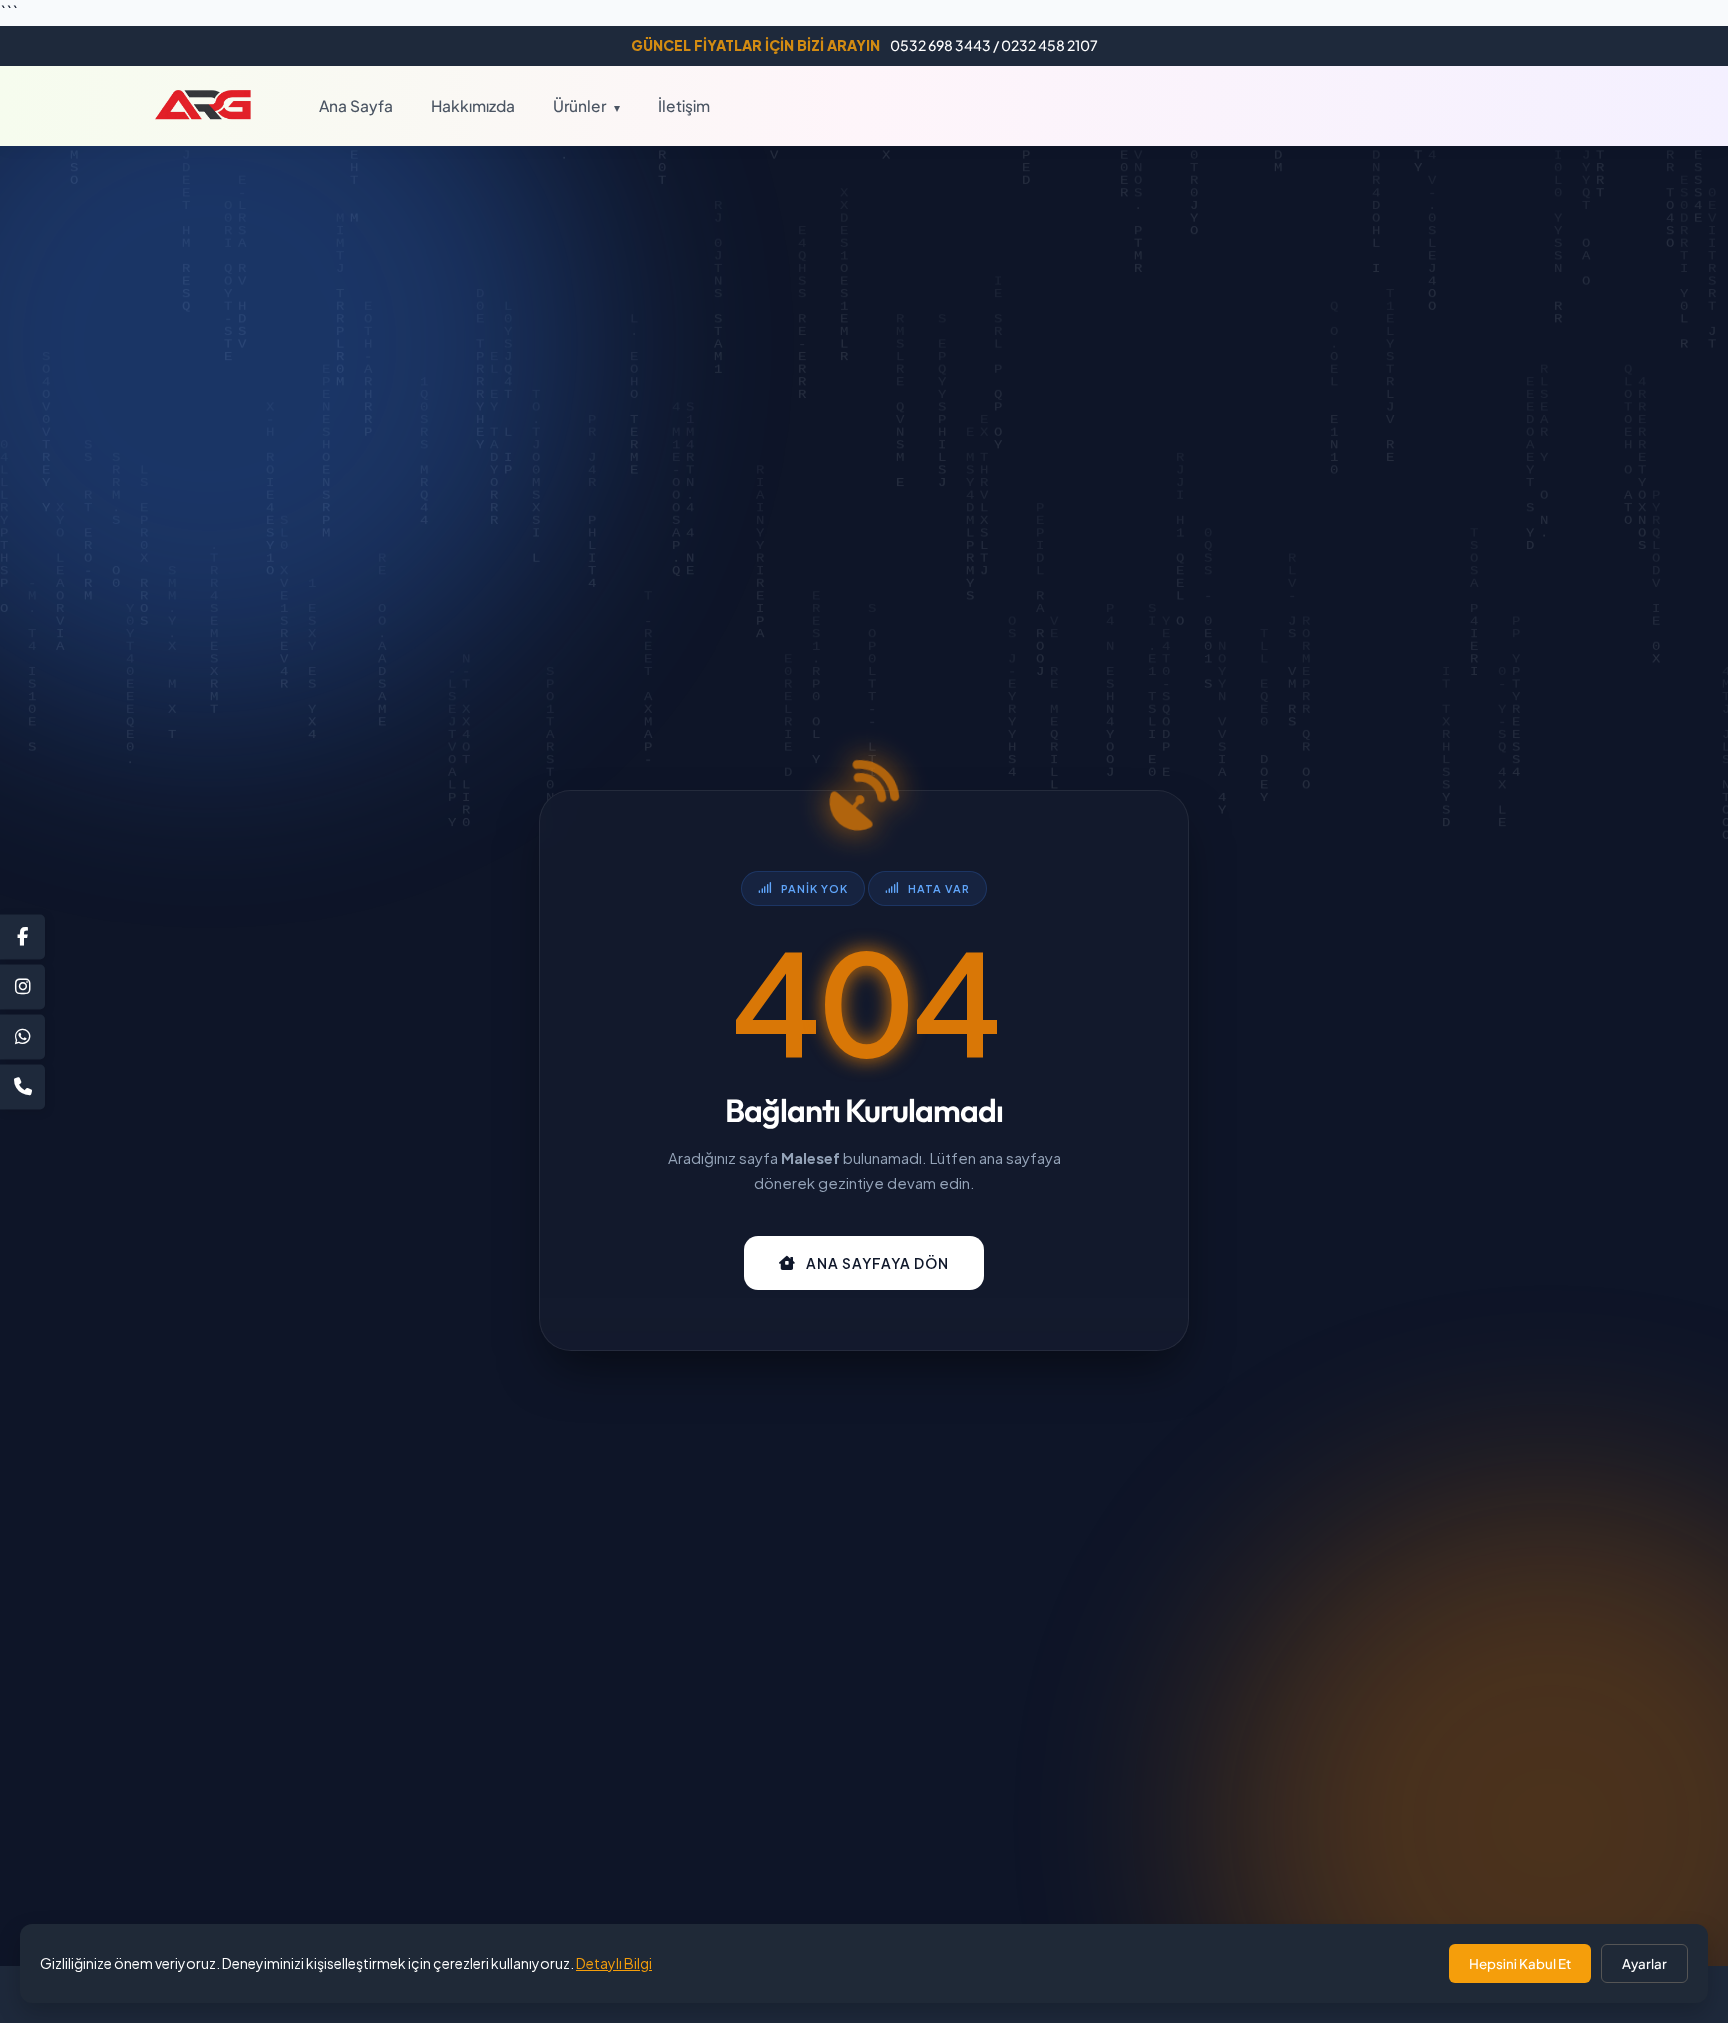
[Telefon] (22, 1086)
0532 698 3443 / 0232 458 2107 (864, 45)
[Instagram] (22, 986)
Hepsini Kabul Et (1520, 1963)
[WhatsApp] (22, 1036)
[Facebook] (22, 936)
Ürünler (586, 104)
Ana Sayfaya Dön (877, 1263)
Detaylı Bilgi (614, 1963)
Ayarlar (1644, 1963)
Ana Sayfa (356, 104)
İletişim (684, 104)
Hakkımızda (473, 104)
